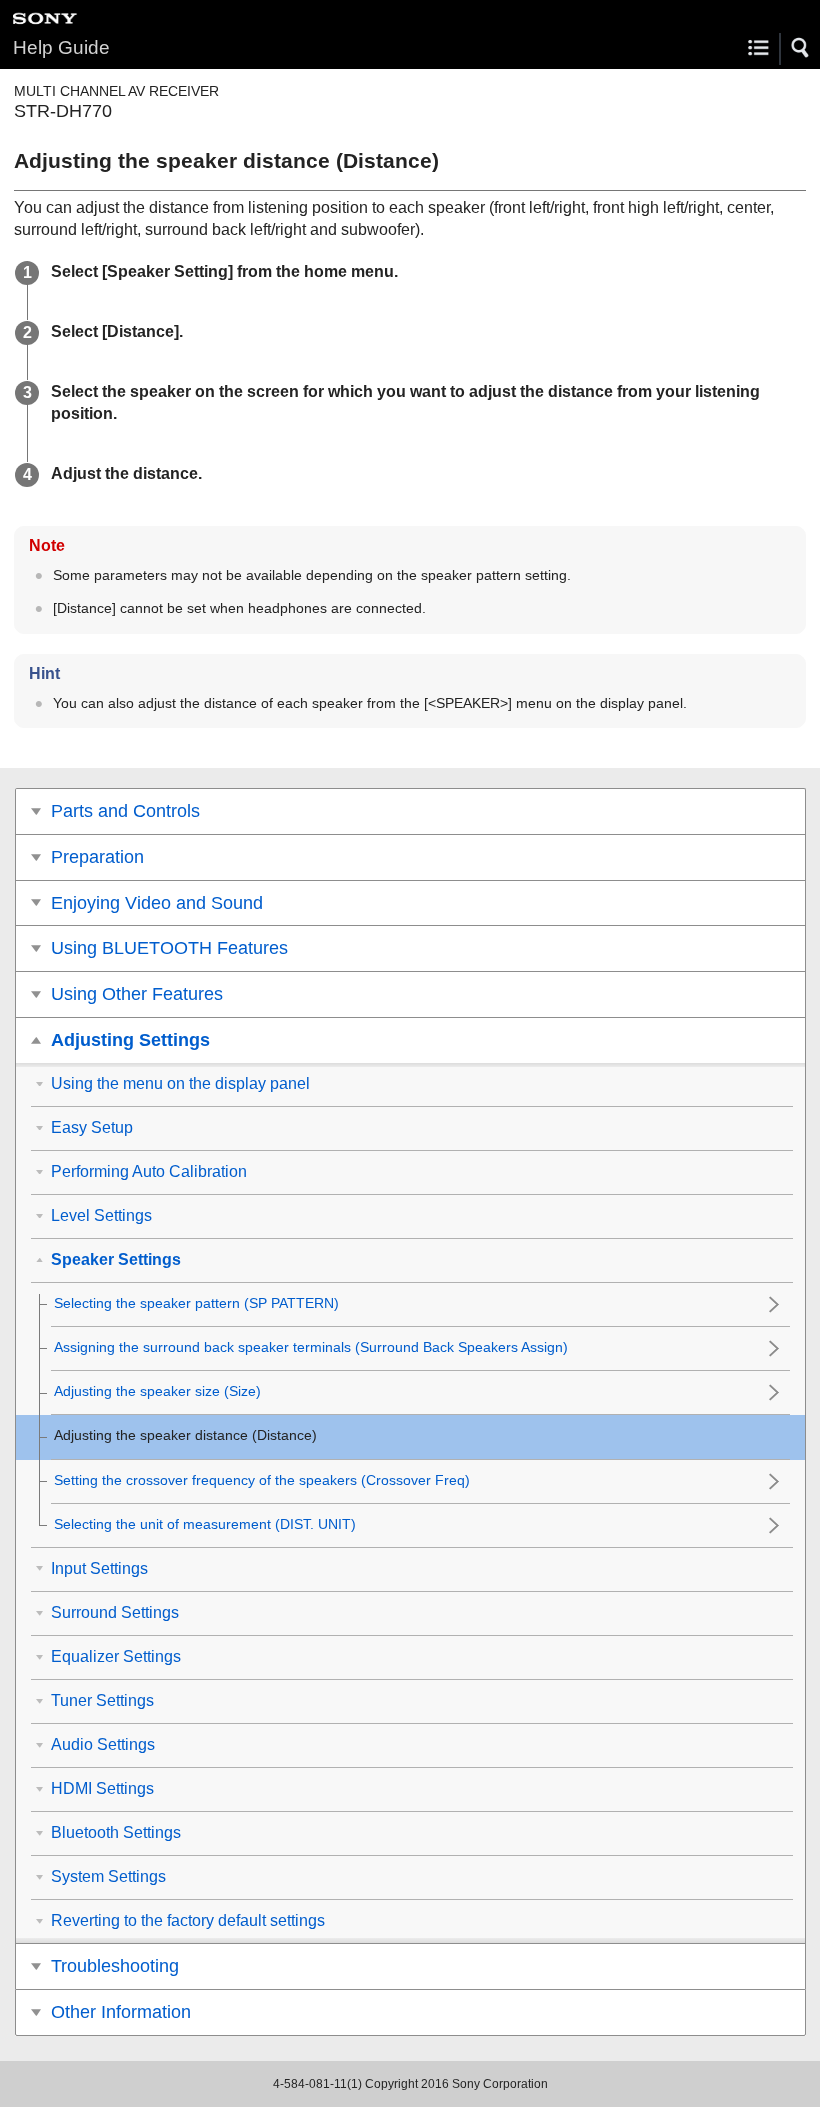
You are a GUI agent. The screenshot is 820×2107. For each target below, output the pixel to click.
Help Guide (61, 47)
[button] (801, 48)
